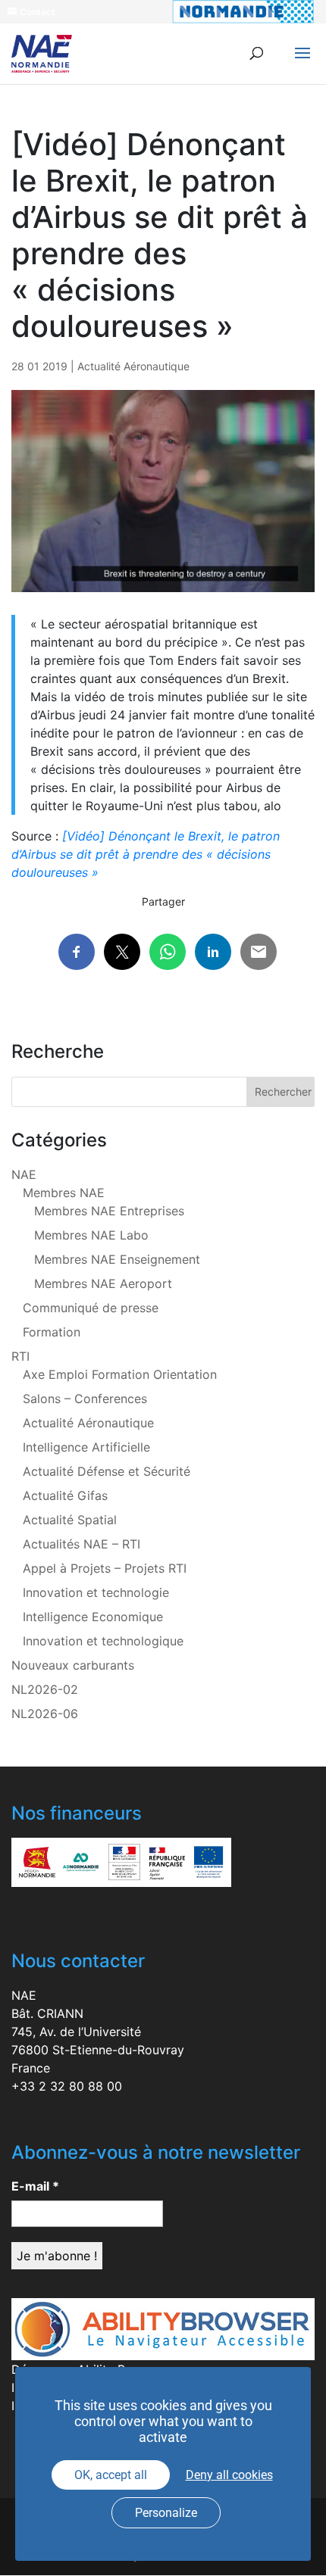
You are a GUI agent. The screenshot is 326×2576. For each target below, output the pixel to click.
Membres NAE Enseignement (117, 1259)
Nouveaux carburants (73, 1665)
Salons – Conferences (85, 1399)
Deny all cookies (229, 2475)
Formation (52, 1332)
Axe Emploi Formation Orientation (120, 1374)
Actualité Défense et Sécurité (107, 1471)
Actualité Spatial (70, 1520)
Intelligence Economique (93, 1617)
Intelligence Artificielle (86, 1447)
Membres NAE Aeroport (103, 1283)
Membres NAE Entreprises (109, 1211)
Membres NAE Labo (91, 1235)
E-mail (35, 2186)
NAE (24, 1174)
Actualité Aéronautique (133, 366)
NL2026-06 (45, 1714)
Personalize (166, 2513)
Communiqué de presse (91, 1308)
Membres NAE (64, 1193)
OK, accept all (111, 2475)
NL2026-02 (45, 1689)
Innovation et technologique (103, 1641)
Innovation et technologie (96, 1592)
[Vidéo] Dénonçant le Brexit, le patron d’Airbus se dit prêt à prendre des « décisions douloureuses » (146, 854)
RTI (20, 1356)
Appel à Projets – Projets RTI (105, 1568)
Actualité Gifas (65, 1495)
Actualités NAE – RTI (81, 1544)
